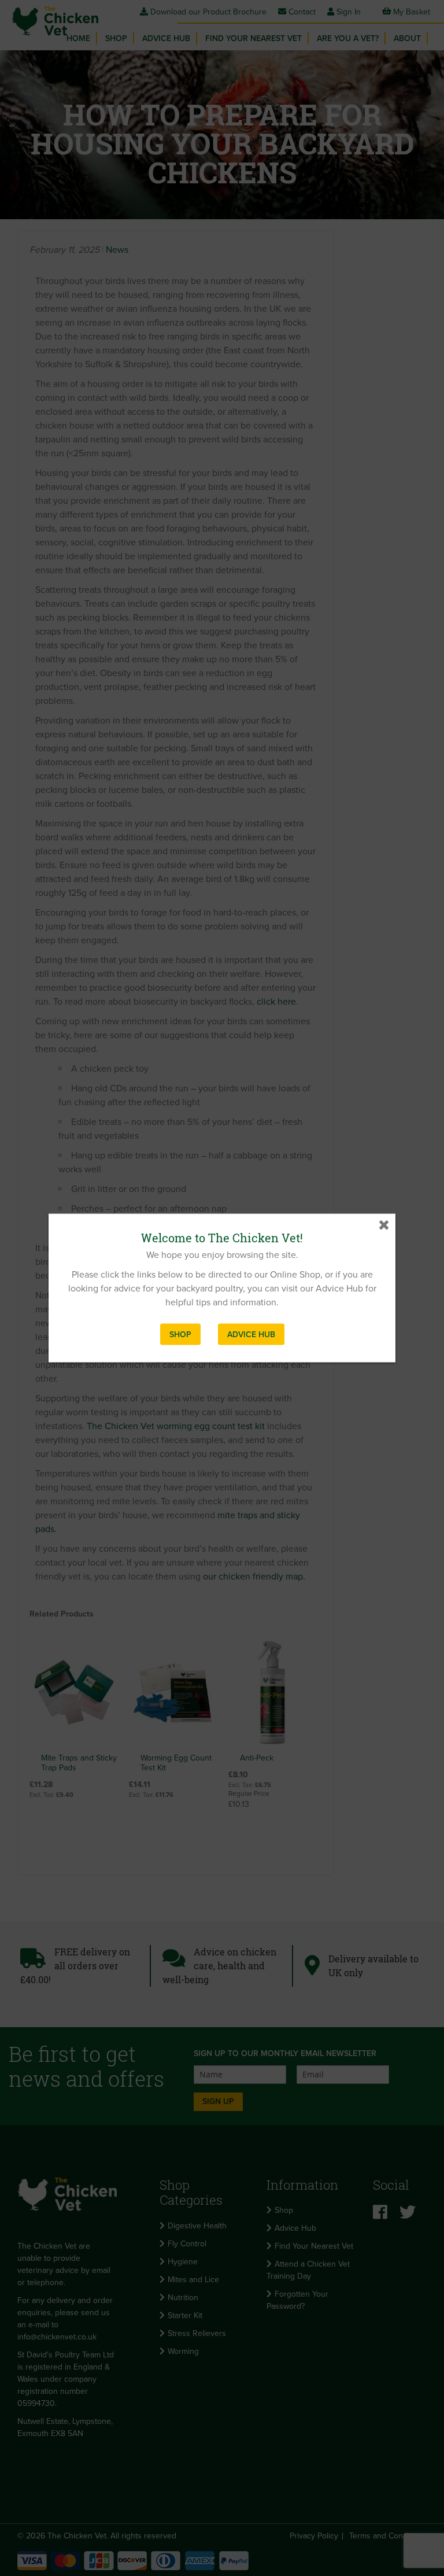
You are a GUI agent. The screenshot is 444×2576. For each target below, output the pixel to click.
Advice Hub (251, 1335)
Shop (180, 1335)
